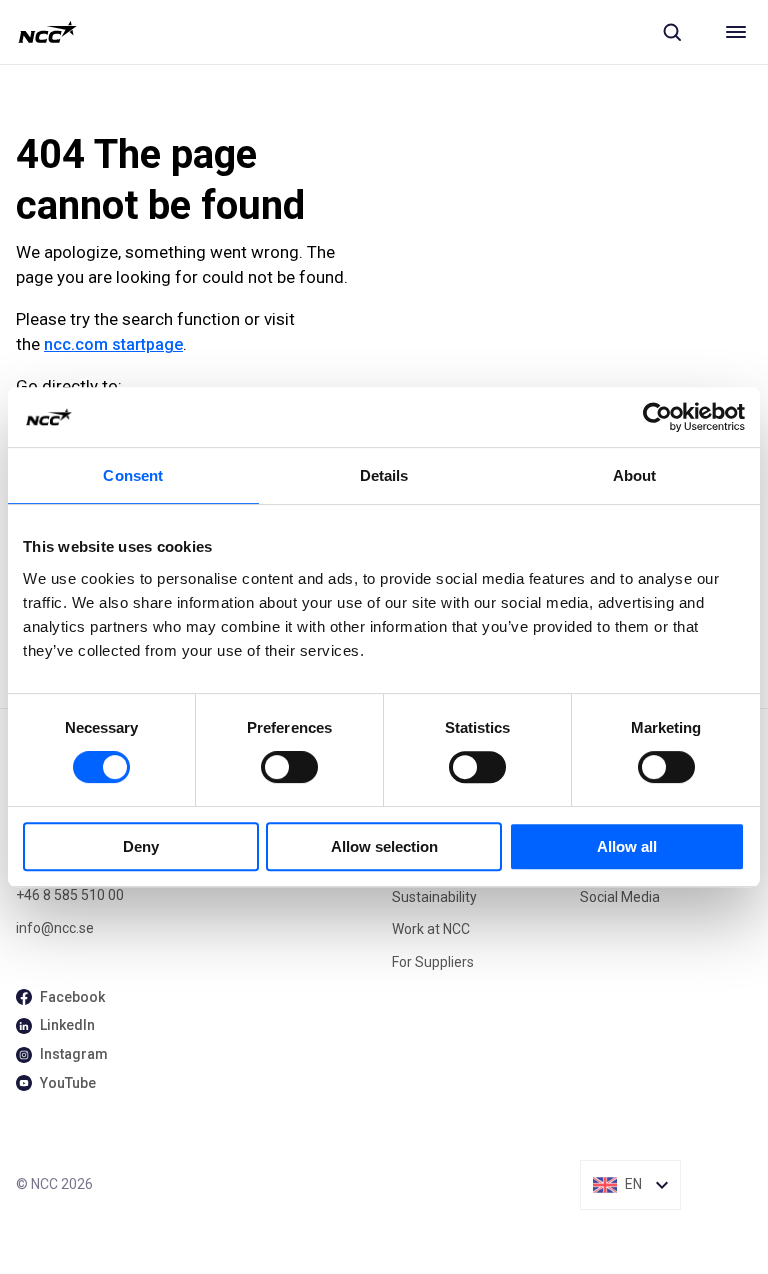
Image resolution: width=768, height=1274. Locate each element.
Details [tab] (384, 475)
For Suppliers (433, 962)
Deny (141, 846)
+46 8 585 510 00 (70, 895)
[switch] (289, 767)
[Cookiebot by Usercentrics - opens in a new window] (657, 417)
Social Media (620, 897)
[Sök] (672, 32)
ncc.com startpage (113, 344)
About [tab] (635, 475)
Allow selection (384, 846)
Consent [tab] (133, 475)
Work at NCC (431, 929)
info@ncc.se (55, 928)
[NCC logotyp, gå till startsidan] (47, 32)
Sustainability (434, 897)
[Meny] (736, 32)
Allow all (627, 846)
